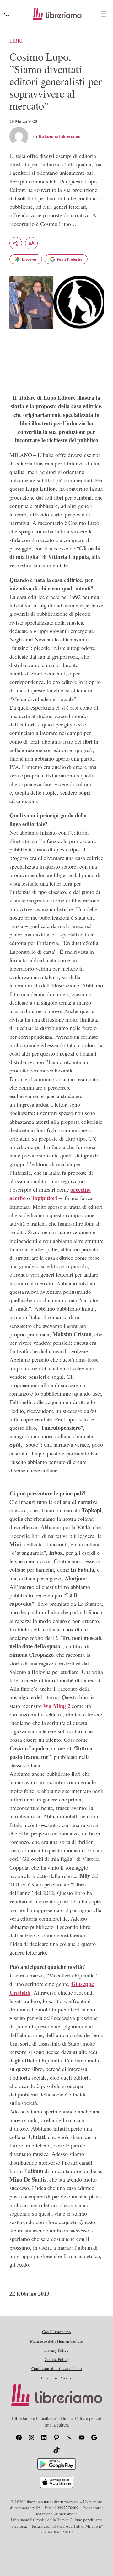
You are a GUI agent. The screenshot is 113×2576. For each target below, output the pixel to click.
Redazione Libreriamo (59, 136)
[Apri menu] (104, 14)
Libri (16, 41)
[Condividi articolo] (16, 243)
